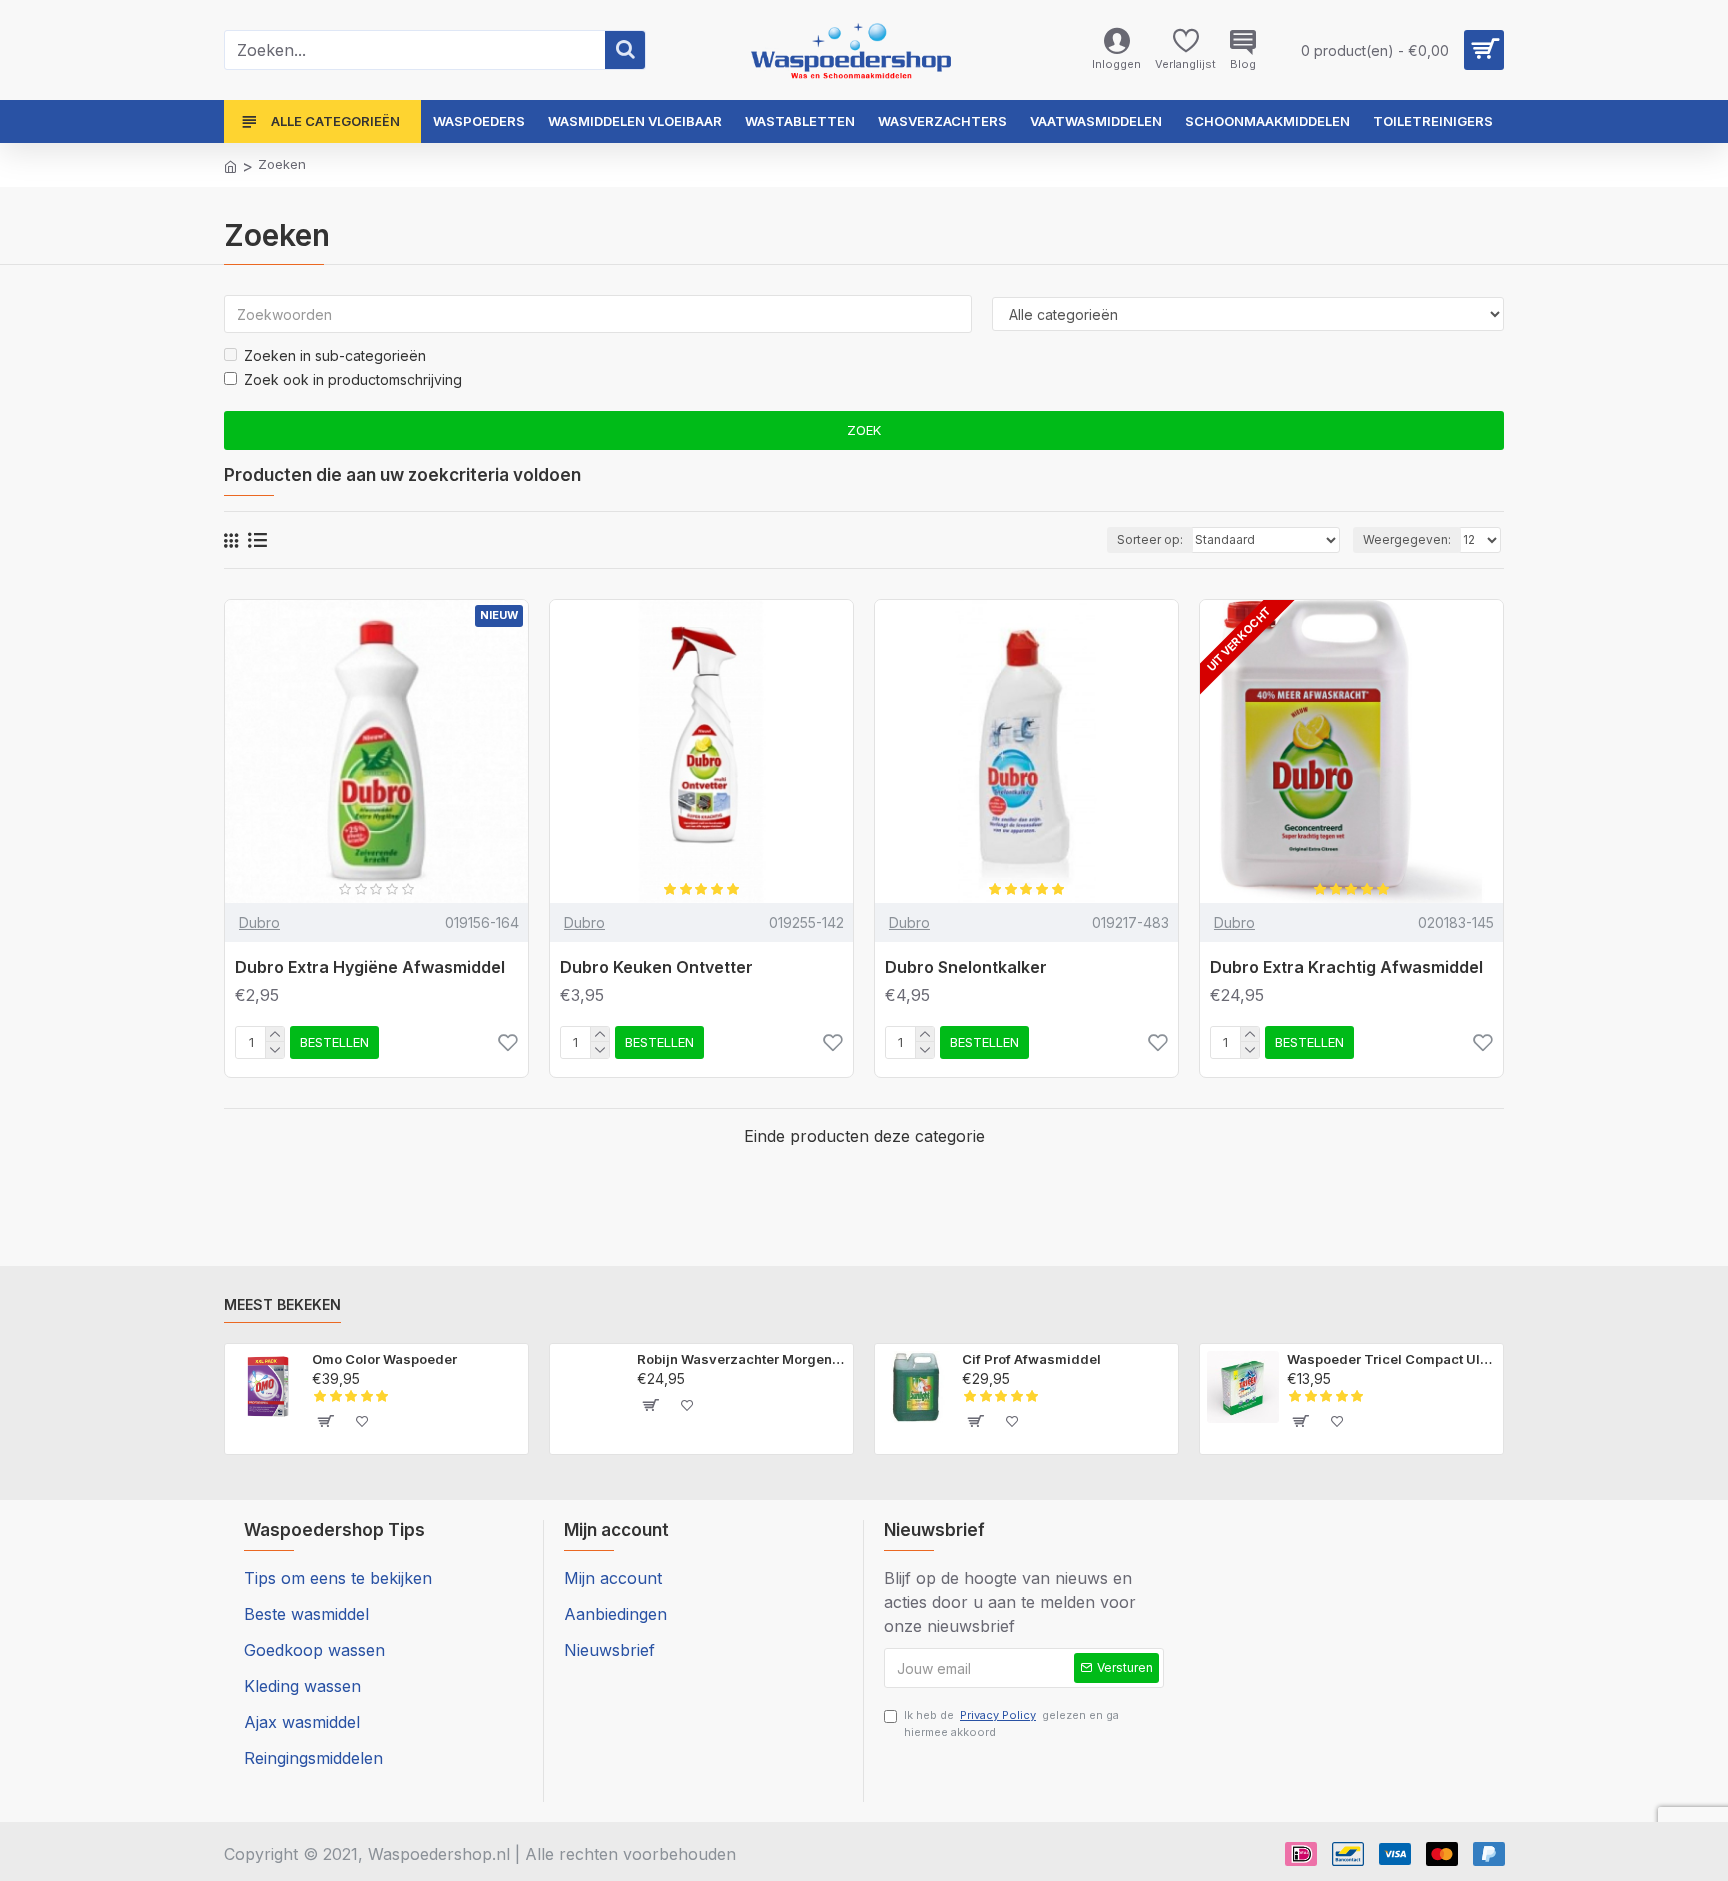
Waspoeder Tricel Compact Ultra (1391, 1359)
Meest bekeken (282, 1304)
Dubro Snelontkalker (966, 967)
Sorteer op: (1150, 539)
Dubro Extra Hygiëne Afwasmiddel (370, 967)
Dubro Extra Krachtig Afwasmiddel (1346, 967)
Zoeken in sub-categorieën (335, 355)
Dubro (259, 922)
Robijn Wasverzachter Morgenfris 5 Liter (741, 1359)
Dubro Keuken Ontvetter (656, 967)
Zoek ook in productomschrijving (353, 379)
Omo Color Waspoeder (384, 1359)
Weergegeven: (1407, 539)
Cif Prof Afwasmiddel (1031, 1359)
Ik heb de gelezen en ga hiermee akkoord (1011, 1723)
